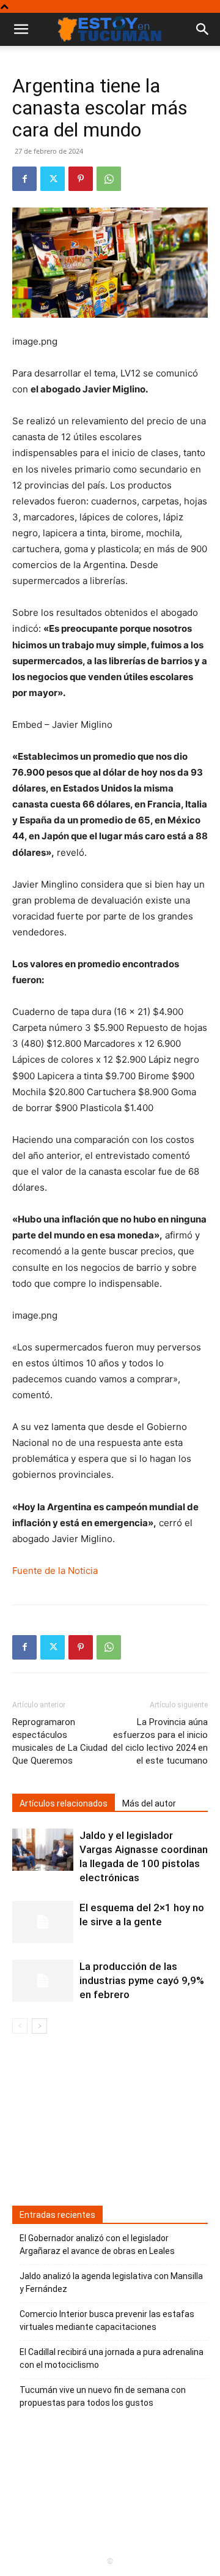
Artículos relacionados (64, 1803)
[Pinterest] (81, 179)
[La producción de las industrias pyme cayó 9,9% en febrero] (43, 1981)
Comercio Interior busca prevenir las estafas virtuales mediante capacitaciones (107, 2320)
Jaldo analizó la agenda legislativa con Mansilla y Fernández (111, 2282)
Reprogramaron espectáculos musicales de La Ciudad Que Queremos (60, 1741)
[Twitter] (53, 179)
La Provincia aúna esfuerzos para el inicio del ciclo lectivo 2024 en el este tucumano (159, 1741)
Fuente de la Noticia (55, 1571)
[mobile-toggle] (21, 29)
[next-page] (39, 2026)
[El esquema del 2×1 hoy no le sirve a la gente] (43, 1922)
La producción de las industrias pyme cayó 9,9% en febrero (142, 1980)
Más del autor (149, 1803)
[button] (203, 29)
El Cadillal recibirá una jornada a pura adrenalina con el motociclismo (112, 2358)
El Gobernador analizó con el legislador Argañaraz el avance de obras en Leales (97, 2245)
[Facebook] (24, 179)
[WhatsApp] (109, 179)
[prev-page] (20, 2026)
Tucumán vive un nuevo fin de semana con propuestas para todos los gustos (103, 2396)
